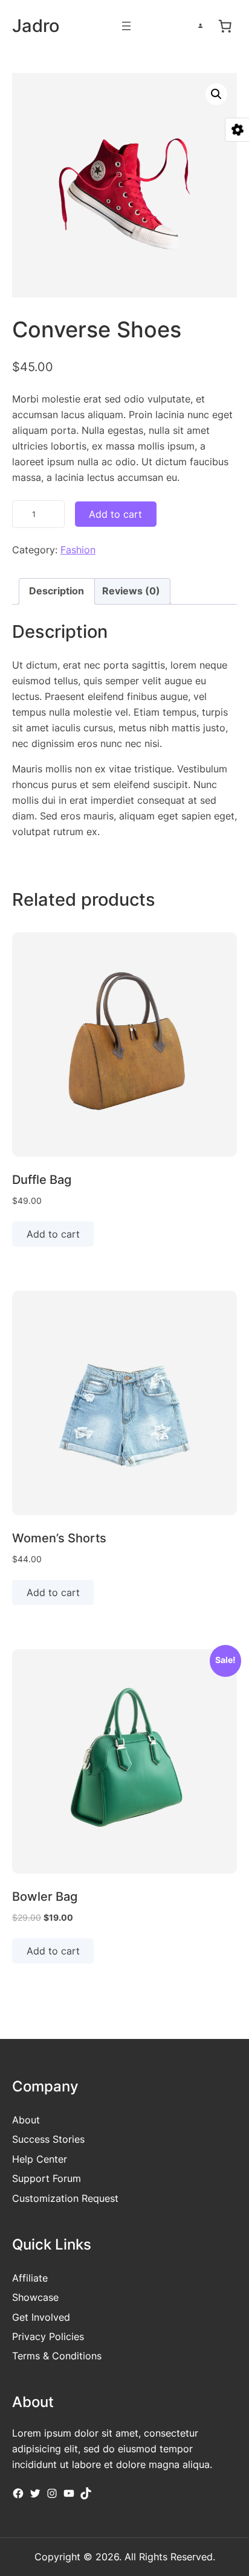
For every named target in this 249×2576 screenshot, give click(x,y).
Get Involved (41, 2317)
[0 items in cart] (225, 26)
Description (57, 591)
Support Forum (47, 2178)
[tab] (57, 591)
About (26, 2120)
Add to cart (115, 514)
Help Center (40, 2159)
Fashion (78, 550)
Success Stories (48, 2139)
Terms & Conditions (57, 2356)
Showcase (35, 2297)
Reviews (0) (131, 591)
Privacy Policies (48, 2336)
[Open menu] (126, 26)
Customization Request (65, 2198)
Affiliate (30, 2278)
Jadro (36, 26)
